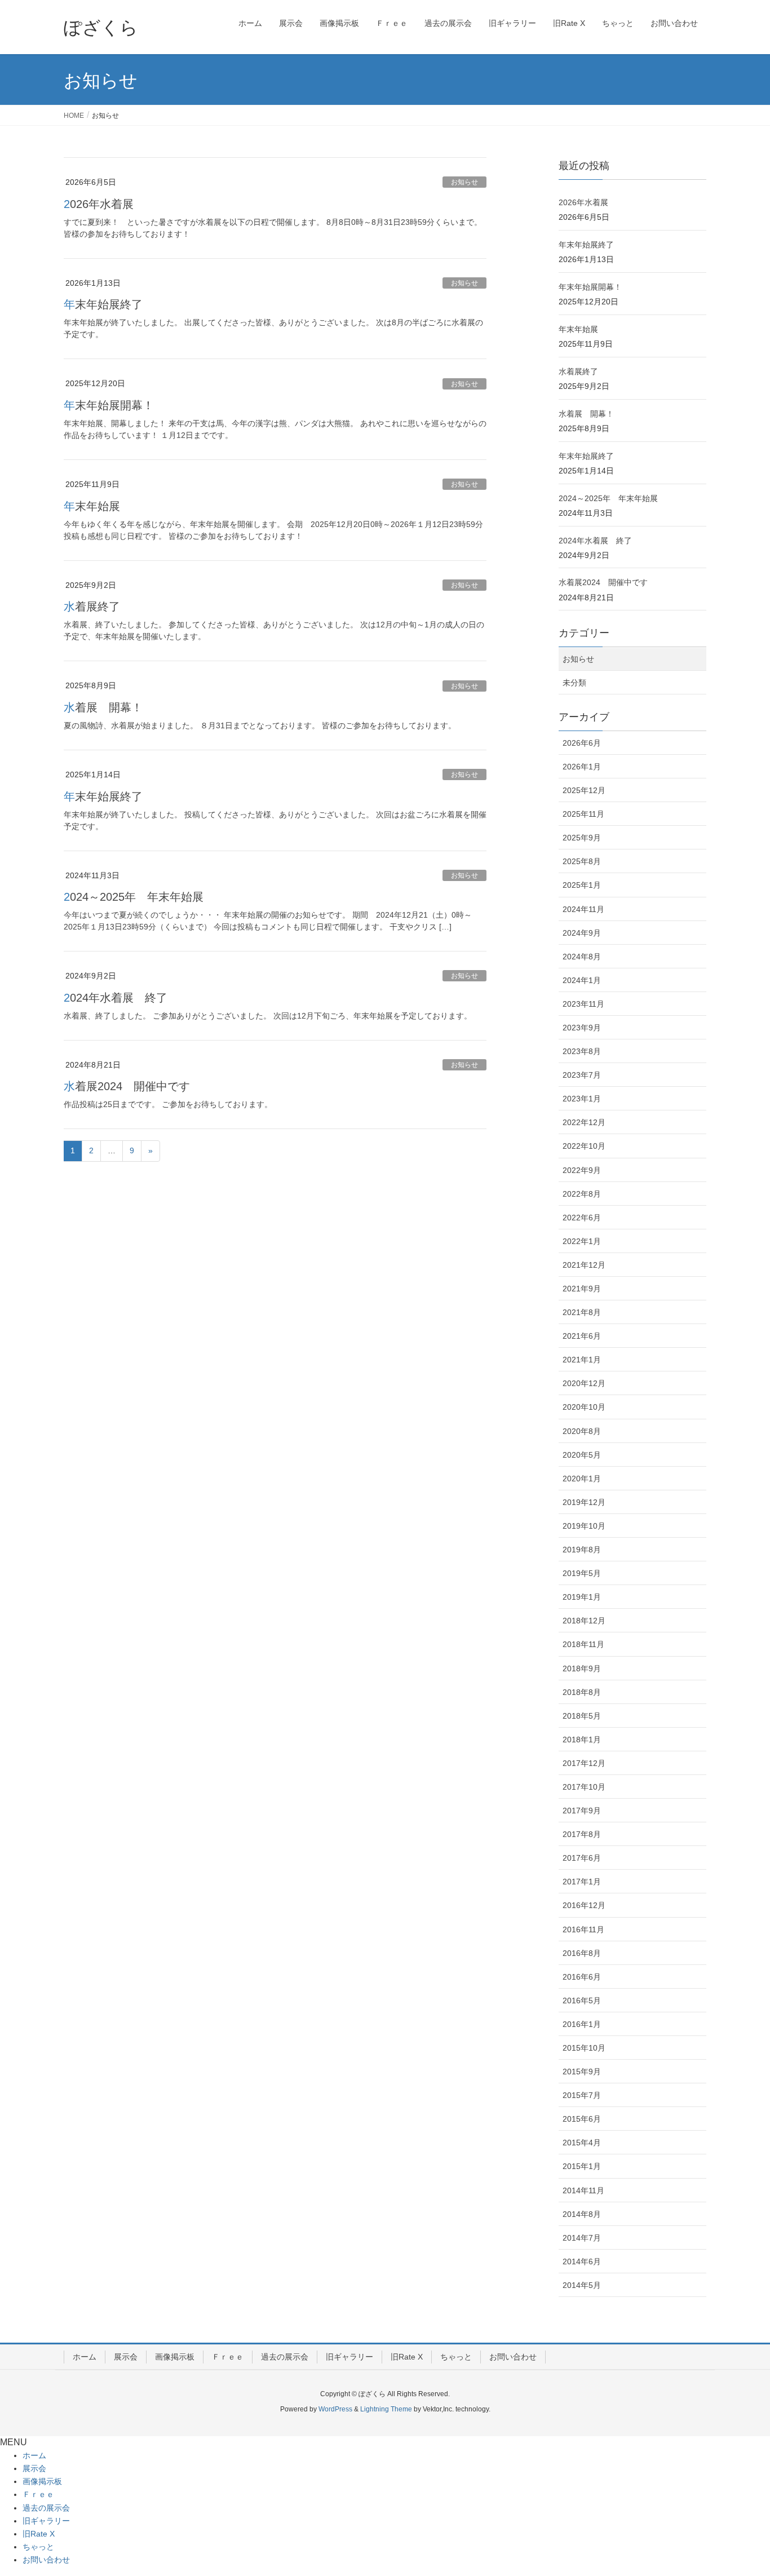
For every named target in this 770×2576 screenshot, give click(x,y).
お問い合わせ (513, 2357)
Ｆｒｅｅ (228, 2357)
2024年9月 (582, 933)
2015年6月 (582, 2119)
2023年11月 (583, 1004)
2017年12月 (584, 1763)
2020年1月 (582, 1479)
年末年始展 (92, 506)
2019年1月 (582, 1597)
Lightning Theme (386, 2409)
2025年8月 (582, 861)
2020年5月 (582, 1455)
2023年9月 (582, 1028)
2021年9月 (582, 1289)
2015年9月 (582, 2072)
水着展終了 (92, 607)
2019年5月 (582, 1573)
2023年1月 (582, 1099)
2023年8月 (582, 1051)
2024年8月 (582, 957)
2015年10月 (584, 2048)
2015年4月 (582, 2143)
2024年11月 (583, 909)
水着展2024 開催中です (127, 1086)
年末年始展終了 (103, 304)
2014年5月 (582, 2285)
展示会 (126, 2357)
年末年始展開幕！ (109, 405)
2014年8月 (582, 2214)
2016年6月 (582, 1977)
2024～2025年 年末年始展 (134, 897)
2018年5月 (582, 1716)
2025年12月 (584, 790)
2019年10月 (584, 1526)
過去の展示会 (285, 2357)
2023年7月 (582, 1075)
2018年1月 (582, 1740)
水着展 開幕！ (103, 707)
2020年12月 (584, 1383)
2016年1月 (582, 2024)
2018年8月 (582, 1692)
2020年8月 (582, 1431)
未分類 (574, 683)
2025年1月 (582, 885)
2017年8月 (582, 1834)
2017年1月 (582, 1882)
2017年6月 (582, 1858)
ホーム (85, 2357)
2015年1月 (582, 2166)
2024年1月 (582, 980)
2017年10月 (584, 1787)
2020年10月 (584, 1407)
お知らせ (464, 182)
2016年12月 (584, 1905)
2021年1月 (582, 1360)
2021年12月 (584, 1265)
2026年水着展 (99, 204)
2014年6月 (582, 2261)
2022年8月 (582, 1194)
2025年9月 (582, 838)
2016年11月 (583, 1929)
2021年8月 (582, 1312)
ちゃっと (456, 2357)
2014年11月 (583, 2190)
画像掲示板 (175, 2357)
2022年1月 (582, 1241)
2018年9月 (582, 1668)
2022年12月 (584, 1122)
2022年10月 (584, 1146)
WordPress (335, 2409)
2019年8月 (582, 1550)
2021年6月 (582, 1336)
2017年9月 (582, 1811)
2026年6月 (582, 743)
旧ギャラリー (349, 2357)
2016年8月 (582, 1953)
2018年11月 (583, 1644)
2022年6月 (582, 1218)
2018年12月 (584, 1621)
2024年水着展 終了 (116, 998)
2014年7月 (582, 2238)
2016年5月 (582, 2000)
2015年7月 (582, 2095)
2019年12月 (584, 1502)
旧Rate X (407, 2357)
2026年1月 (582, 767)
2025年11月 (583, 814)
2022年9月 (582, 1170)
